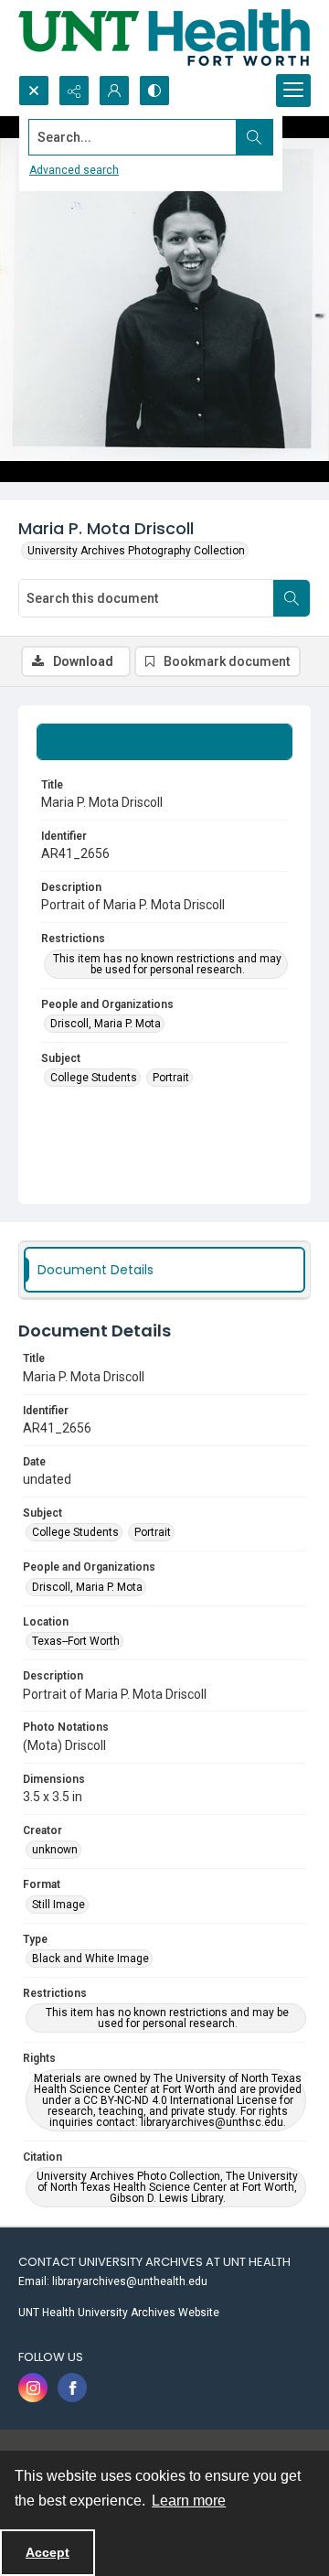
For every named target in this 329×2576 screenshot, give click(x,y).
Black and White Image (90, 1959)
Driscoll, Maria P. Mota (106, 1024)
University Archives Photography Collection (136, 551)
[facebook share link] (72, 2388)
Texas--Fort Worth (76, 1641)
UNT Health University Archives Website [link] (119, 2313)
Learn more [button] (189, 2501)
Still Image (58, 1905)
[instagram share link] (33, 2388)
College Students (94, 1078)
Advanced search (74, 170)
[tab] (164, 742)
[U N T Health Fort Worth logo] (164, 38)
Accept (48, 2552)
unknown (55, 1850)
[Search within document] (292, 598)
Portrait (171, 1078)
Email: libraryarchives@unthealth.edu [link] (113, 2281)
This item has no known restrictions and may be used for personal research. (167, 964)
